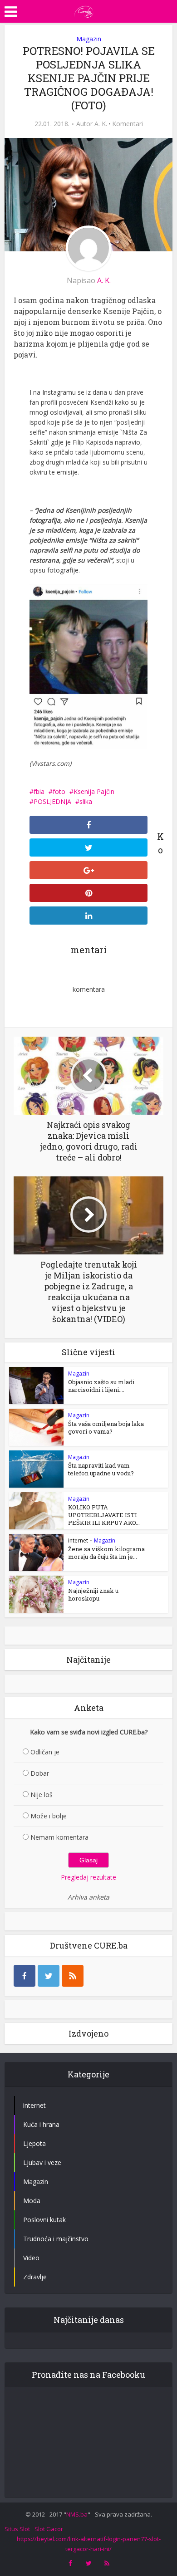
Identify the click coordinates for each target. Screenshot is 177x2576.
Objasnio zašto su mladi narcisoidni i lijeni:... (101, 1386)
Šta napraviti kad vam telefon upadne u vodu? (101, 1469)
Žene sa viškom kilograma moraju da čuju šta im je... (106, 1553)
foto (59, 791)
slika (86, 801)
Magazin (89, 39)
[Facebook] (25, 1976)
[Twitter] (49, 1976)
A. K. (101, 124)
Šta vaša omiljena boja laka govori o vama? (106, 1428)
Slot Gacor (49, 2529)
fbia (39, 791)
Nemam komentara (59, 1837)
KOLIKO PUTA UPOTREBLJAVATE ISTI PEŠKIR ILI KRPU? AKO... (104, 1515)
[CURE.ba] (84, 10)
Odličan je (45, 1752)
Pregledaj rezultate (88, 1877)
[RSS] (73, 1976)
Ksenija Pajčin (94, 791)
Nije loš (42, 1795)
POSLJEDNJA (52, 801)
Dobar (40, 1773)
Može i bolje (49, 1816)
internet (78, 1540)
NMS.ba (77, 2514)
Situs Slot (17, 2529)
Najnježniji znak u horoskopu (93, 1594)
